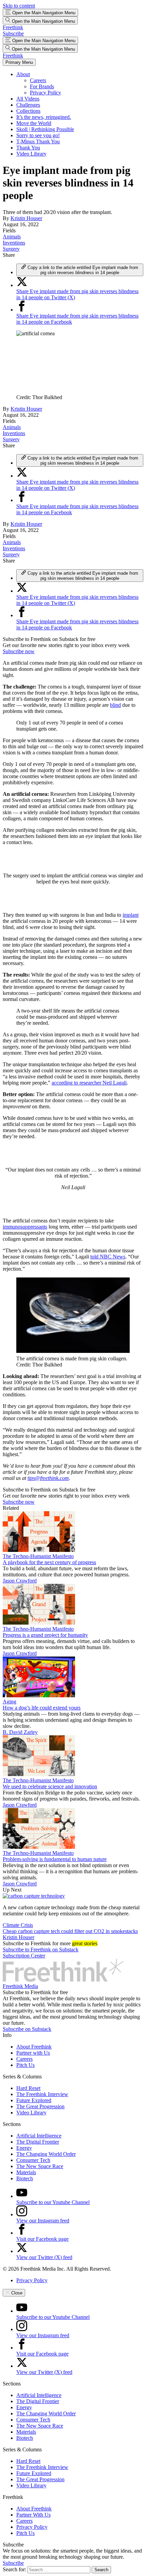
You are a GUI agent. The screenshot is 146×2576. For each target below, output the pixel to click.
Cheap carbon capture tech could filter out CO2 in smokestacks (70, 1931)
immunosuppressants (25, 1227)
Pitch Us (25, 2065)
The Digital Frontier (38, 2142)
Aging (10, 1702)
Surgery (11, 249)
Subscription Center (24, 1956)
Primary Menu (19, 62)
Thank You (28, 148)
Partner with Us (33, 2053)
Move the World (34, 123)
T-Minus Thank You (38, 141)
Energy (24, 2148)
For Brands (42, 86)
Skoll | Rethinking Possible (45, 129)
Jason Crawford (20, 1581)
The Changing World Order (46, 2154)
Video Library (31, 154)
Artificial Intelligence (39, 2136)
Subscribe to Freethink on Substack (41, 1949)
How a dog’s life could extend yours (42, 1708)
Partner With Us (33, 2515)
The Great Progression (40, 2106)
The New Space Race (40, 2166)
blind (115, 705)
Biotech (25, 2178)
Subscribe (13, 33)
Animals (12, 237)
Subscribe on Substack (27, 2029)
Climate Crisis (18, 1925)
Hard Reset (28, 2088)
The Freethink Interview (42, 2094)
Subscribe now (19, 651)
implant (131, 915)
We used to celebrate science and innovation (50, 1786)
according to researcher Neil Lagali (89, 1083)
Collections (28, 111)
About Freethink (34, 2047)
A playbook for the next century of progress (49, 1562)
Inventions (14, 243)
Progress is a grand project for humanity (45, 1635)
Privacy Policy (45, 93)
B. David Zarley (20, 1732)
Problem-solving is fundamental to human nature (55, 1859)
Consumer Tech (33, 2160)
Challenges (28, 105)
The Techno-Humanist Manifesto (38, 1556)
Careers (38, 80)
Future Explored (34, 2100)
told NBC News (108, 1257)
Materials (26, 2172)
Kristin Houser (26, 218)
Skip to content (19, 6)
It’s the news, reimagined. (44, 117)
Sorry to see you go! (38, 135)
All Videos (28, 99)
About (23, 74)
